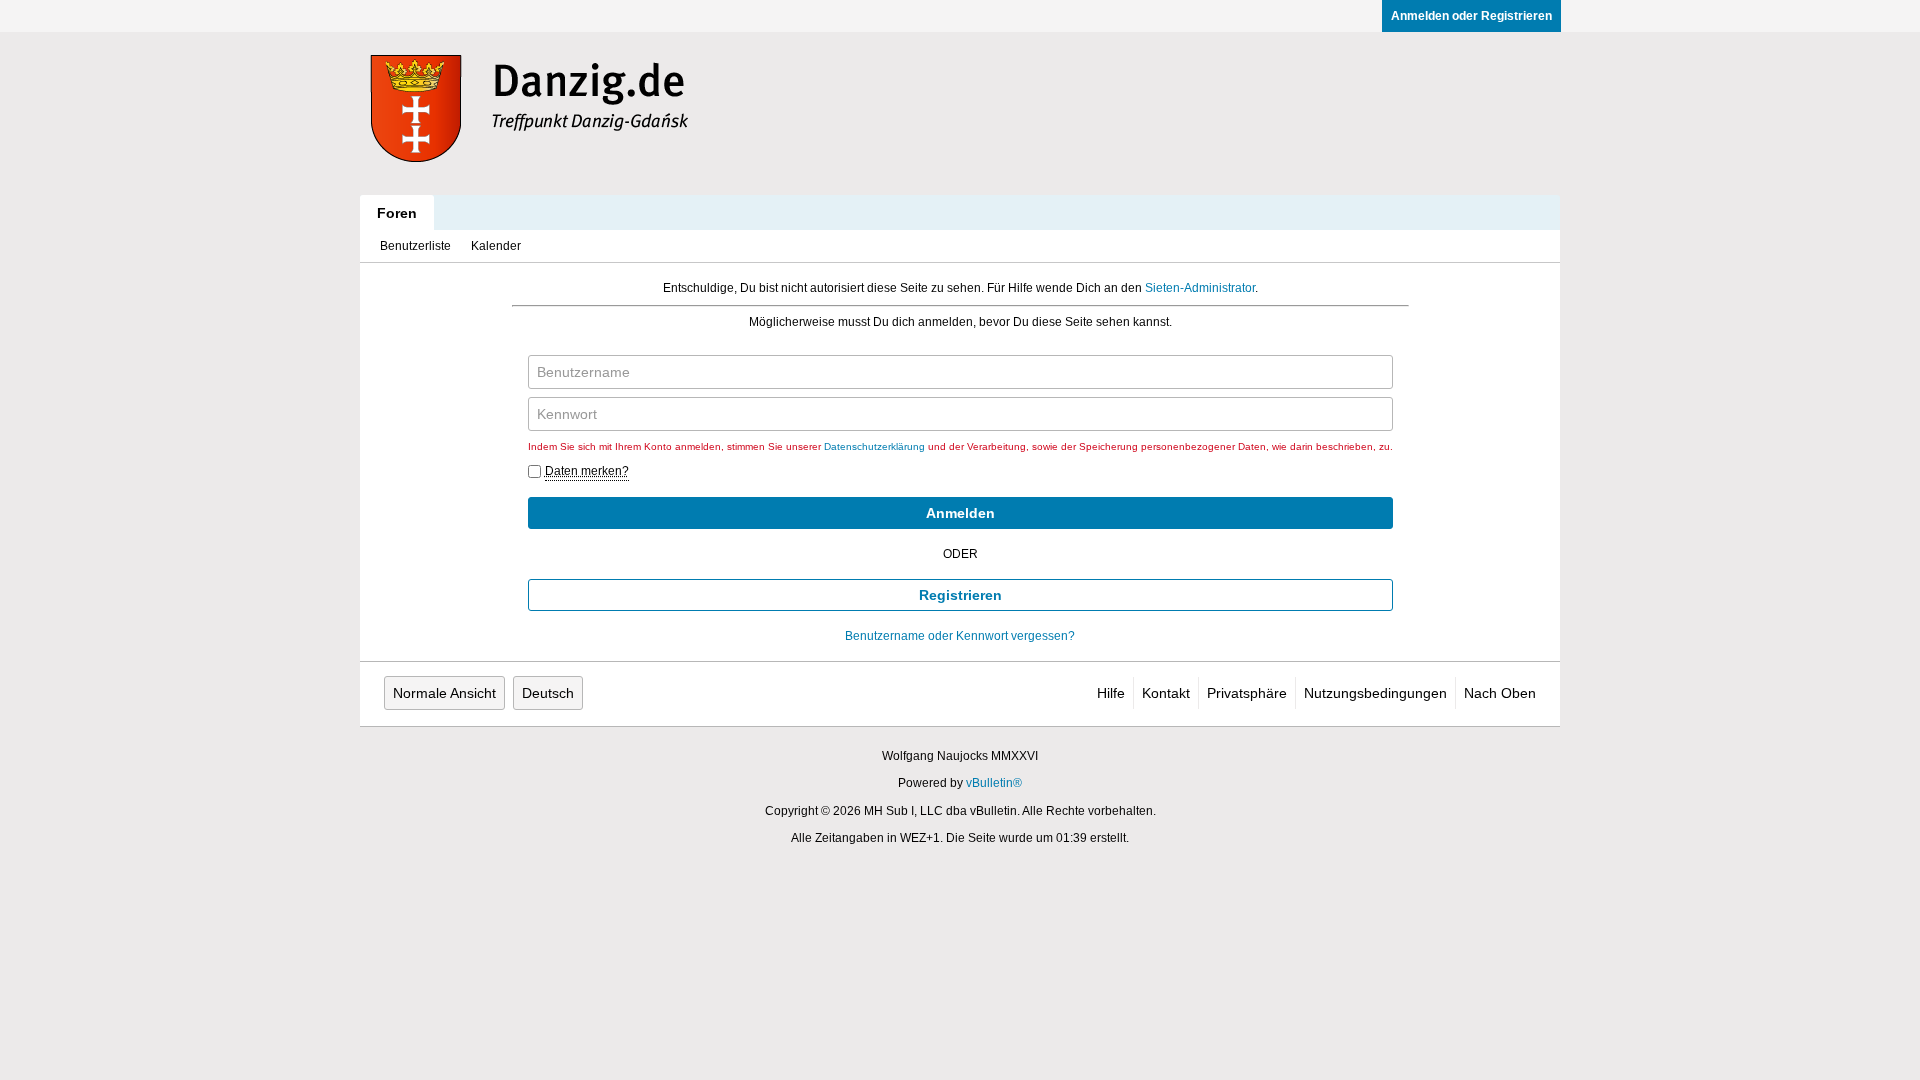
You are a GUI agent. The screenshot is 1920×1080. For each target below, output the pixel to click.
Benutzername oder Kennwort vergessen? (960, 636)
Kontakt (1166, 693)
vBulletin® (994, 783)
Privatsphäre (1247, 693)
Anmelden (960, 513)
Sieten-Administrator (1200, 288)
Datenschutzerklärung (874, 446)
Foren (397, 213)
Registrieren (960, 595)
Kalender (496, 246)
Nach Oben (1500, 693)
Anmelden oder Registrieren (1471, 16)
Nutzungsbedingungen (1375, 693)
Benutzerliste (415, 246)
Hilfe (1111, 693)
